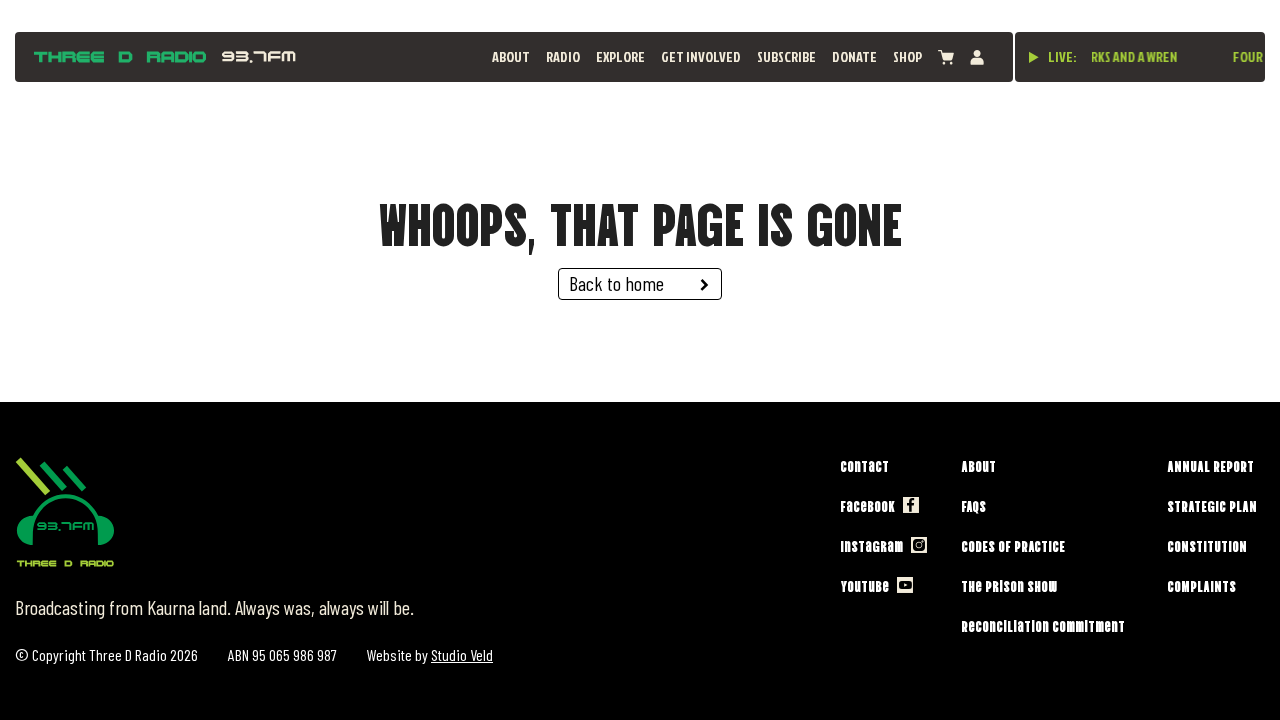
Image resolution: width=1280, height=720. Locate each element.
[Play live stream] (1034, 57)
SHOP (907, 56)
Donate (854, 56)
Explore (620, 56)
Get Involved (701, 56)
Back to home (616, 283)
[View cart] (946, 57)
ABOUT (511, 56)
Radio (563, 56)
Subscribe (786, 56)
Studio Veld (462, 654)
